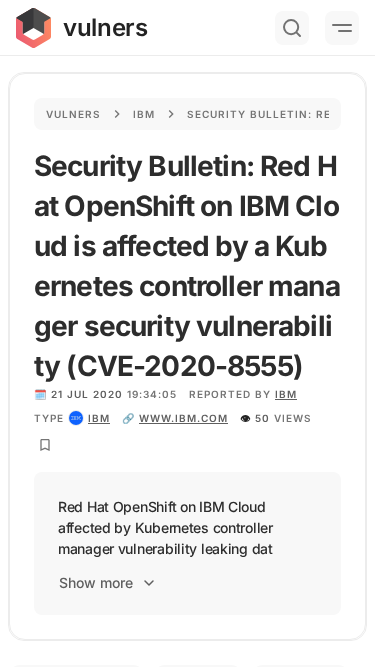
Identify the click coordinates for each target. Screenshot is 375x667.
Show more (96, 582)
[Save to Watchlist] (45, 445)
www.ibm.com (183, 418)
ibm (99, 418)
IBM (286, 394)
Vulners (73, 114)
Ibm (144, 114)
